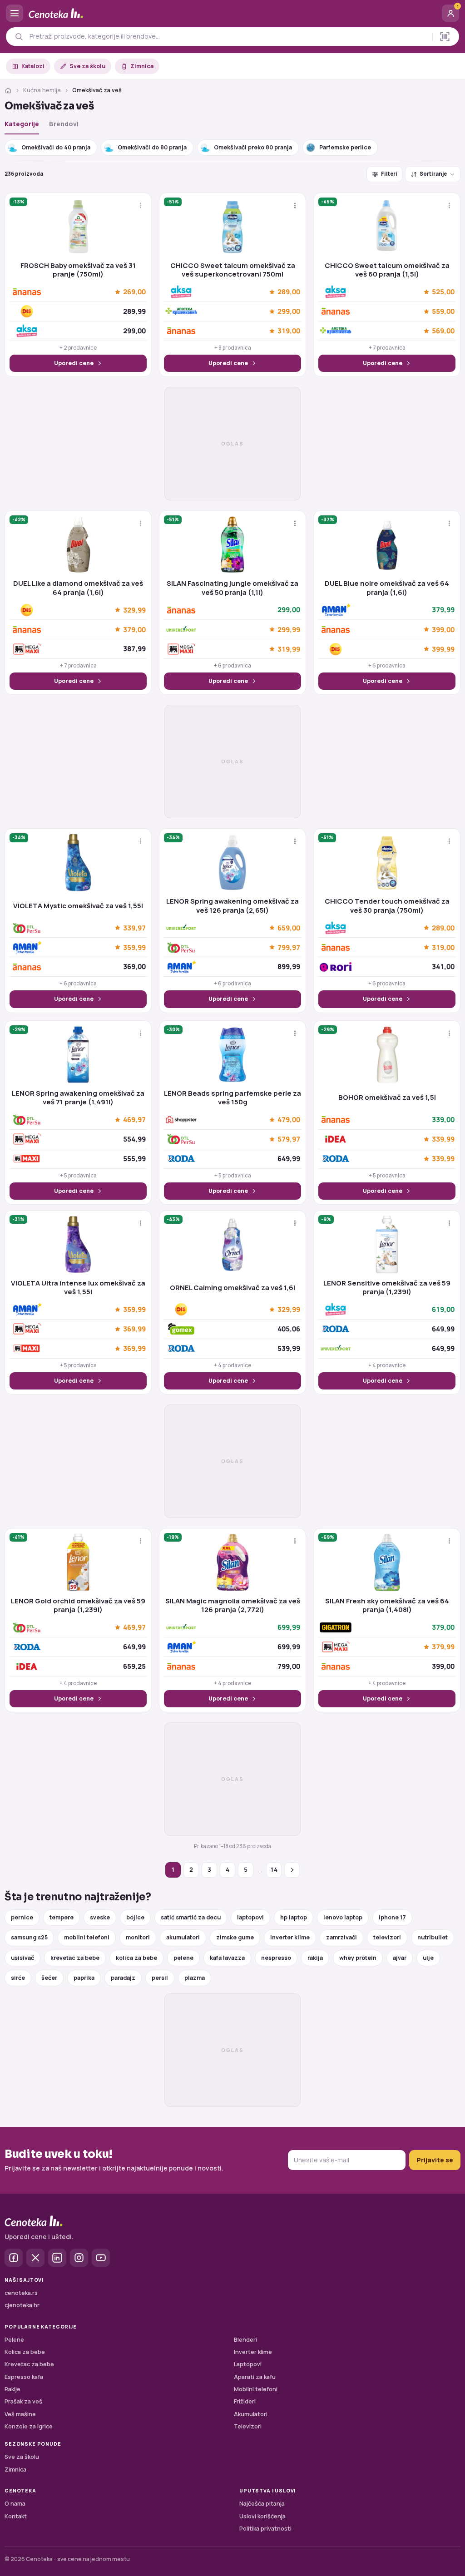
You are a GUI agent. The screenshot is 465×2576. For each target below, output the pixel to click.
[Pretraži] (19, 37)
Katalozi (33, 66)
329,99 (134, 610)
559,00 (443, 311)
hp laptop (294, 1917)
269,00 (134, 292)
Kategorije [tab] (22, 124)
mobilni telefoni (87, 1937)
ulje (428, 1958)
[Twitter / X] (35, 2258)
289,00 (289, 292)
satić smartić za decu (191, 1917)
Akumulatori (251, 2414)
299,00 (289, 311)
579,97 (289, 1139)
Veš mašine (20, 2414)
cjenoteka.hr (22, 2305)
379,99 (443, 1647)
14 (274, 1869)
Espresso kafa (24, 2377)
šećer (49, 1978)
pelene (183, 1958)
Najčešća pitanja (262, 2504)
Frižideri (245, 2401)
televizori (387, 1937)
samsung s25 (29, 1937)
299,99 (289, 629)
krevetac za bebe (75, 1958)
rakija (315, 1958)
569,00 (443, 331)
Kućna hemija (42, 90)
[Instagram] (79, 2258)
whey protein (358, 1958)
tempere (62, 1917)
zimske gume (235, 1937)
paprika (84, 1978)
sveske (100, 1917)
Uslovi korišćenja (262, 2516)
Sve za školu (87, 66)
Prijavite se (435, 2160)
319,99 (289, 649)
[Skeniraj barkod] (445, 37)
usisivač (22, 1958)
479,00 (289, 1120)
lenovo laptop (343, 1917)
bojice (135, 1917)
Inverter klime (253, 2352)
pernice (22, 1917)
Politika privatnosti (265, 2529)
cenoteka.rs (21, 2293)
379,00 (134, 629)
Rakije (12, 2389)
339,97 (134, 928)
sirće (18, 1978)
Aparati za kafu (255, 2377)
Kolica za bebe (25, 2352)
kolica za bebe (136, 1958)
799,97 (289, 947)
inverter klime (290, 1937)
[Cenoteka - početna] (232, 13)
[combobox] (228, 36)
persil (160, 1978)
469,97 (134, 1120)
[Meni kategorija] (15, 13)
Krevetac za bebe (29, 2364)
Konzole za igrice (29, 2426)
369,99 (134, 1329)
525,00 (443, 292)
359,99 (134, 947)
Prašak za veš (23, 2401)
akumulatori (183, 1937)
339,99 (443, 1139)
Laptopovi (248, 2364)
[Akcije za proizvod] (141, 205)
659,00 (289, 928)
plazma (195, 1978)
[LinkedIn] (57, 2258)
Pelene (14, 2340)
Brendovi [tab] (64, 124)
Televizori (248, 2426)
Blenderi (245, 2340)
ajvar (400, 1958)
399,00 (443, 629)
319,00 (289, 331)
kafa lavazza (227, 1958)
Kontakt (16, 2516)
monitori (138, 1937)
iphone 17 (392, 1917)
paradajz (123, 1978)
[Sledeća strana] (292, 1870)
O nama (15, 2504)
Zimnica (142, 66)
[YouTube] (101, 2258)
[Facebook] (14, 2258)
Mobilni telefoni (256, 2389)
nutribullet (433, 1937)
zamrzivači (341, 1937)
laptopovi (250, 1917)
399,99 (443, 649)
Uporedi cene (74, 363)
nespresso (276, 1958)
